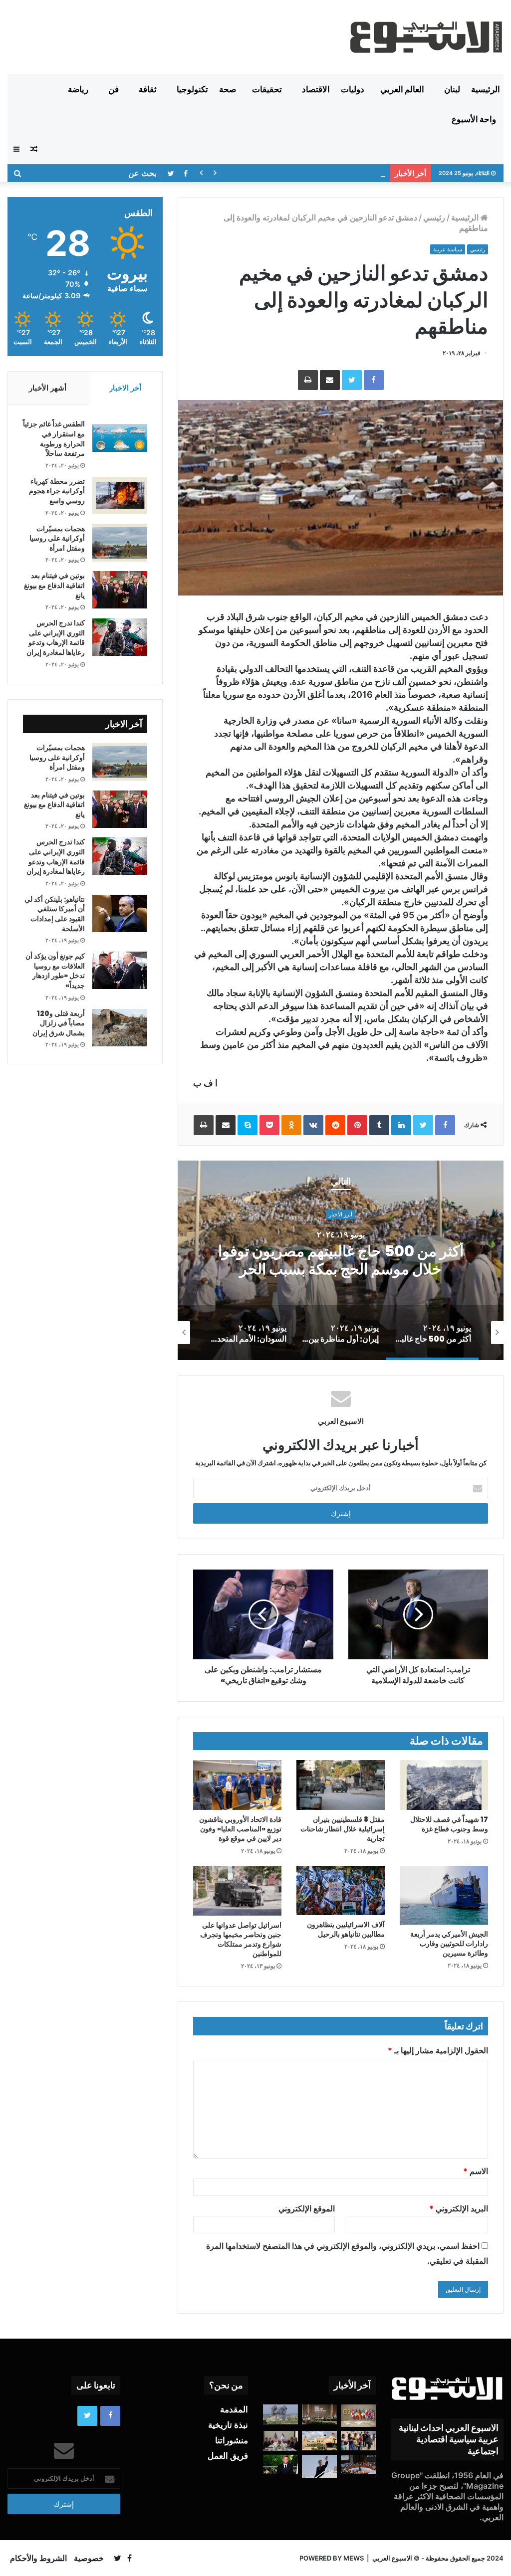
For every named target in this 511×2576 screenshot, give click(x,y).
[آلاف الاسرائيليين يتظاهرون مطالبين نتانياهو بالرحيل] (341, 1890)
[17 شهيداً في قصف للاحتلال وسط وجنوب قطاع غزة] (444, 1785)
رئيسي (434, 217)
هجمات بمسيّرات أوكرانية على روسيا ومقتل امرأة (57, 538)
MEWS (354, 2558)
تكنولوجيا (192, 89)
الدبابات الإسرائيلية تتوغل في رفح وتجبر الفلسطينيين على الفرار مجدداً (277, 173)
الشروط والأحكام (38, 2558)
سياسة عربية (448, 249)
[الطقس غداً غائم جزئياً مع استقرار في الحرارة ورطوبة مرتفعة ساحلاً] (120, 438)
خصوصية (89, 2558)
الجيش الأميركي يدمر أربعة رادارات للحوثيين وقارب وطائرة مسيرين (449, 1944)
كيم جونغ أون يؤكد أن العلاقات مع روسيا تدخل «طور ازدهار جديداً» (55, 971)
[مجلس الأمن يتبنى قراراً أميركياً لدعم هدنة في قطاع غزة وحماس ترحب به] (358, 2465)
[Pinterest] (357, 1125)
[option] (341, 1260)
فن (114, 89)
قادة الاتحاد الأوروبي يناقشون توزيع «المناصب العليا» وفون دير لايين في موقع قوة (240, 1829)
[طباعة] (308, 380)
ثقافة (148, 89)
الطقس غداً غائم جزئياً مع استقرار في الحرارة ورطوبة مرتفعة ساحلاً (54, 439)
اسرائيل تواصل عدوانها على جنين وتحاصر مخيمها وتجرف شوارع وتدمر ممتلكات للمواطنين (241, 1939)
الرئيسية (486, 89)
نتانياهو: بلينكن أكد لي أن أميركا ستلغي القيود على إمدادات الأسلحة (55, 914)
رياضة (78, 89)
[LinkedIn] (401, 1125)
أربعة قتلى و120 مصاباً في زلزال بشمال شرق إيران (59, 1023)
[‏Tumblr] (379, 1125)
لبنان (452, 89)
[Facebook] (374, 380)
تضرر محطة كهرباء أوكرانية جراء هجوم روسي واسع (57, 491)
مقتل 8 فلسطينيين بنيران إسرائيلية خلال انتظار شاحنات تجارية (343, 1829)
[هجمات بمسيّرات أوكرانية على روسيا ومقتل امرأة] (120, 543)
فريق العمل (228, 2456)
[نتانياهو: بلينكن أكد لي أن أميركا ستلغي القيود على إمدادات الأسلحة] (120, 913)
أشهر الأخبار (48, 388)
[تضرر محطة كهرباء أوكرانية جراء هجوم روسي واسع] (120, 495)
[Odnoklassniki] (291, 1125)
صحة (228, 89)
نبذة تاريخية (228, 2425)
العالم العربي (402, 89)
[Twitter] (352, 380)
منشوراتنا (232, 2440)
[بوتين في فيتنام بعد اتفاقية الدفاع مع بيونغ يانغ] (120, 590)
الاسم (476, 2171)
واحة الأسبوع (474, 119)
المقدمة (234, 2409)
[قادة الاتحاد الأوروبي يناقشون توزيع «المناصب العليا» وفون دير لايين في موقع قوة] (237, 1785)
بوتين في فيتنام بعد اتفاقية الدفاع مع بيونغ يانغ (54, 585)
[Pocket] (269, 1125)
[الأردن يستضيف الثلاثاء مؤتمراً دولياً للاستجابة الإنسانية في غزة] (319, 2440)
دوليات (353, 89)
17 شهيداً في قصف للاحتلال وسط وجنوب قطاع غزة (449, 1824)
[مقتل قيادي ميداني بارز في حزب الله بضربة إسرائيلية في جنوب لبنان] (280, 2414)
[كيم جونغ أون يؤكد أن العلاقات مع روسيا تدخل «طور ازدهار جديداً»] (120, 970)
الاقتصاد (316, 89)
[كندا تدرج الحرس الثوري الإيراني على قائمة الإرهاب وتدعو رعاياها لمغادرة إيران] (120, 637)
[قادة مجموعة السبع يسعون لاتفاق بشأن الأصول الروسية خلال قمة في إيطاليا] (358, 2416)
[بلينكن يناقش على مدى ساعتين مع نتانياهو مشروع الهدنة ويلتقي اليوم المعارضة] (280, 2441)
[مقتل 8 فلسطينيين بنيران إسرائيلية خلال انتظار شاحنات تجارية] (341, 1785)
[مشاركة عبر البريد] (330, 380)
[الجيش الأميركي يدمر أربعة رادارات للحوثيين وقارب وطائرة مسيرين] (444, 1895)
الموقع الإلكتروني (307, 2208)
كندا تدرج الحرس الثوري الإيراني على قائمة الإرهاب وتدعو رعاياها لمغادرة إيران (56, 638)
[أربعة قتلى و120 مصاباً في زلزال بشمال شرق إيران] (120, 1028)
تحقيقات (267, 89)
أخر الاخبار (125, 388)
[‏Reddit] (335, 1125)
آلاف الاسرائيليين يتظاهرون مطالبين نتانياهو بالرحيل (346, 1929)
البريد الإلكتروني (459, 2208)
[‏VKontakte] (313, 1125)
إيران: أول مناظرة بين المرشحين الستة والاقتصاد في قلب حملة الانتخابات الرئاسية (341, 1260)
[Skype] (248, 1125)
